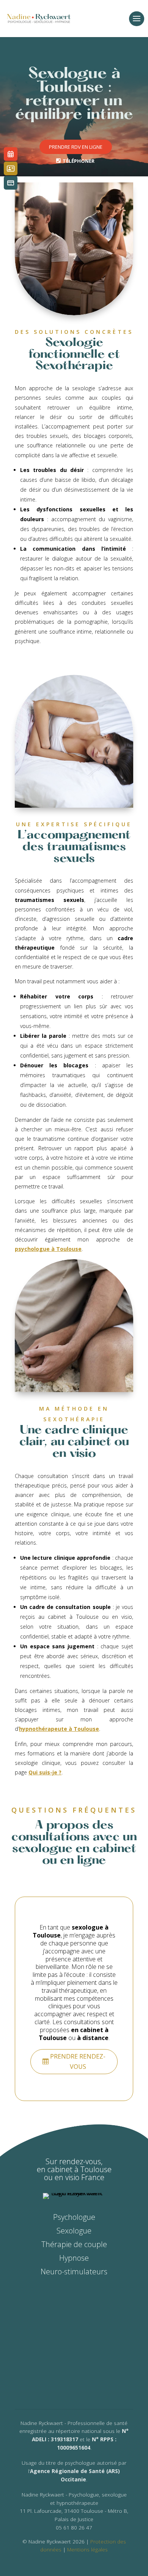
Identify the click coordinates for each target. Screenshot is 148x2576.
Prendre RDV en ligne (76, 147)
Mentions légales (87, 2549)
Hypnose (74, 2258)
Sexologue (74, 2231)
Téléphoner (79, 161)
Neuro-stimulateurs (74, 2272)
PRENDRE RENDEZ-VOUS (78, 2061)
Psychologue (74, 2217)
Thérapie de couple (74, 2244)
